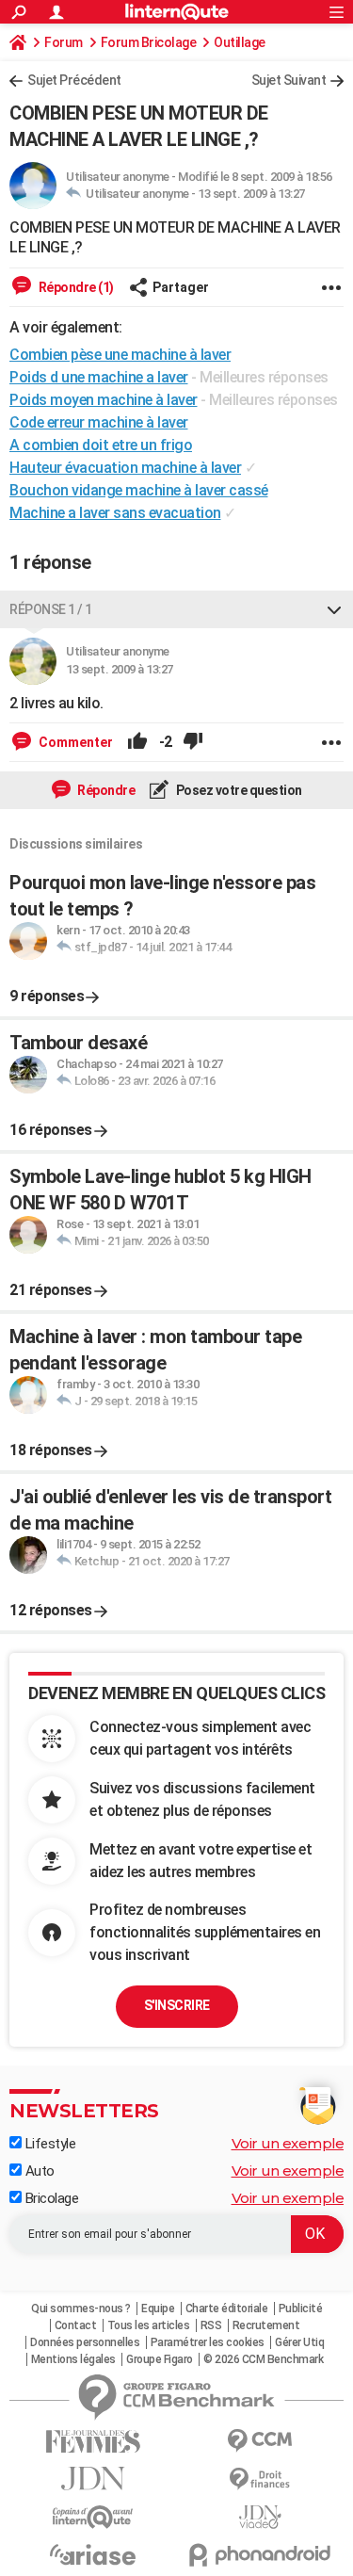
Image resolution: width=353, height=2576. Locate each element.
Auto (38, 2171)
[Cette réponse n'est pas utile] (193, 742)
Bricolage (50, 2198)
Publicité (301, 2309)
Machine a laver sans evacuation (115, 513)
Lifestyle (48, 2144)
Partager (181, 287)
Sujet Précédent (74, 80)
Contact (76, 2325)
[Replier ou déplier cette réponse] (334, 609)
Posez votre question (238, 790)
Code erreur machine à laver (99, 422)
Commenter (74, 742)
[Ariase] (93, 2554)
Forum (64, 42)
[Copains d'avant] (93, 2517)
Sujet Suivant (289, 80)
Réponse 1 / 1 (51, 609)
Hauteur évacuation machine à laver (125, 468)
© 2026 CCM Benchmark (263, 2359)
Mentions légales (73, 2359)
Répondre (105, 790)
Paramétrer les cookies (208, 2342)
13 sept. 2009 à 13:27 (251, 194)
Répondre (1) (75, 287)
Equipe (158, 2309)
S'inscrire (177, 2005)
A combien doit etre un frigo (101, 445)
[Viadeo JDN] (261, 2517)
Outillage (240, 42)
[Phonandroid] (261, 2555)
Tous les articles (149, 2325)
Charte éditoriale (227, 2309)
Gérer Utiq (299, 2342)
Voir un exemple (288, 2143)
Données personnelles (85, 2342)
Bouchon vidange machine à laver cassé (139, 490)
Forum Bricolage (149, 42)
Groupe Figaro (160, 2359)
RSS (211, 2325)
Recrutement (266, 2325)
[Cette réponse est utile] (137, 742)
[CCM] (261, 2441)
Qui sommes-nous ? (81, 2309)
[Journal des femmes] (93, 2442)
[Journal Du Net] (93, 2479)
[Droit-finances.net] (261, 2479)
